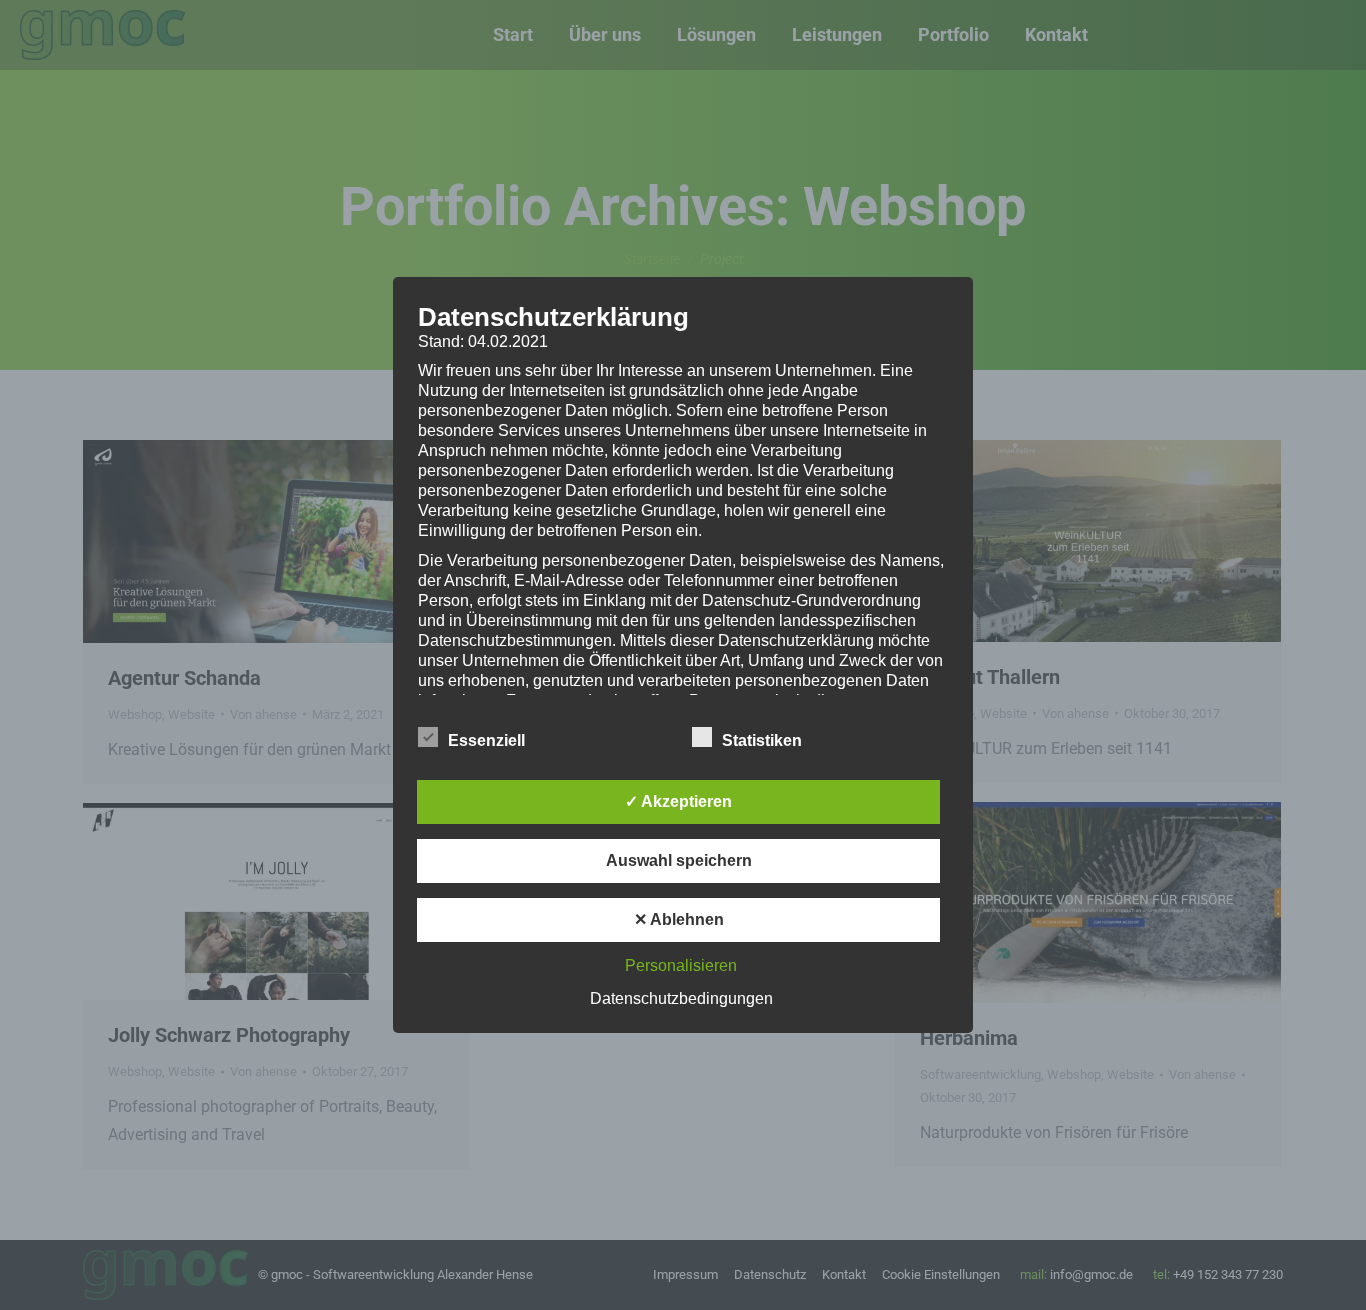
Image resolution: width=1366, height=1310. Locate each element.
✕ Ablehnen (679, 919)
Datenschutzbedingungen (681, 998)
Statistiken (762, 740)
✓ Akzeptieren (678, 801)
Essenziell (486, 740)
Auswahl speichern (679, 860)
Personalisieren (681, 965)
